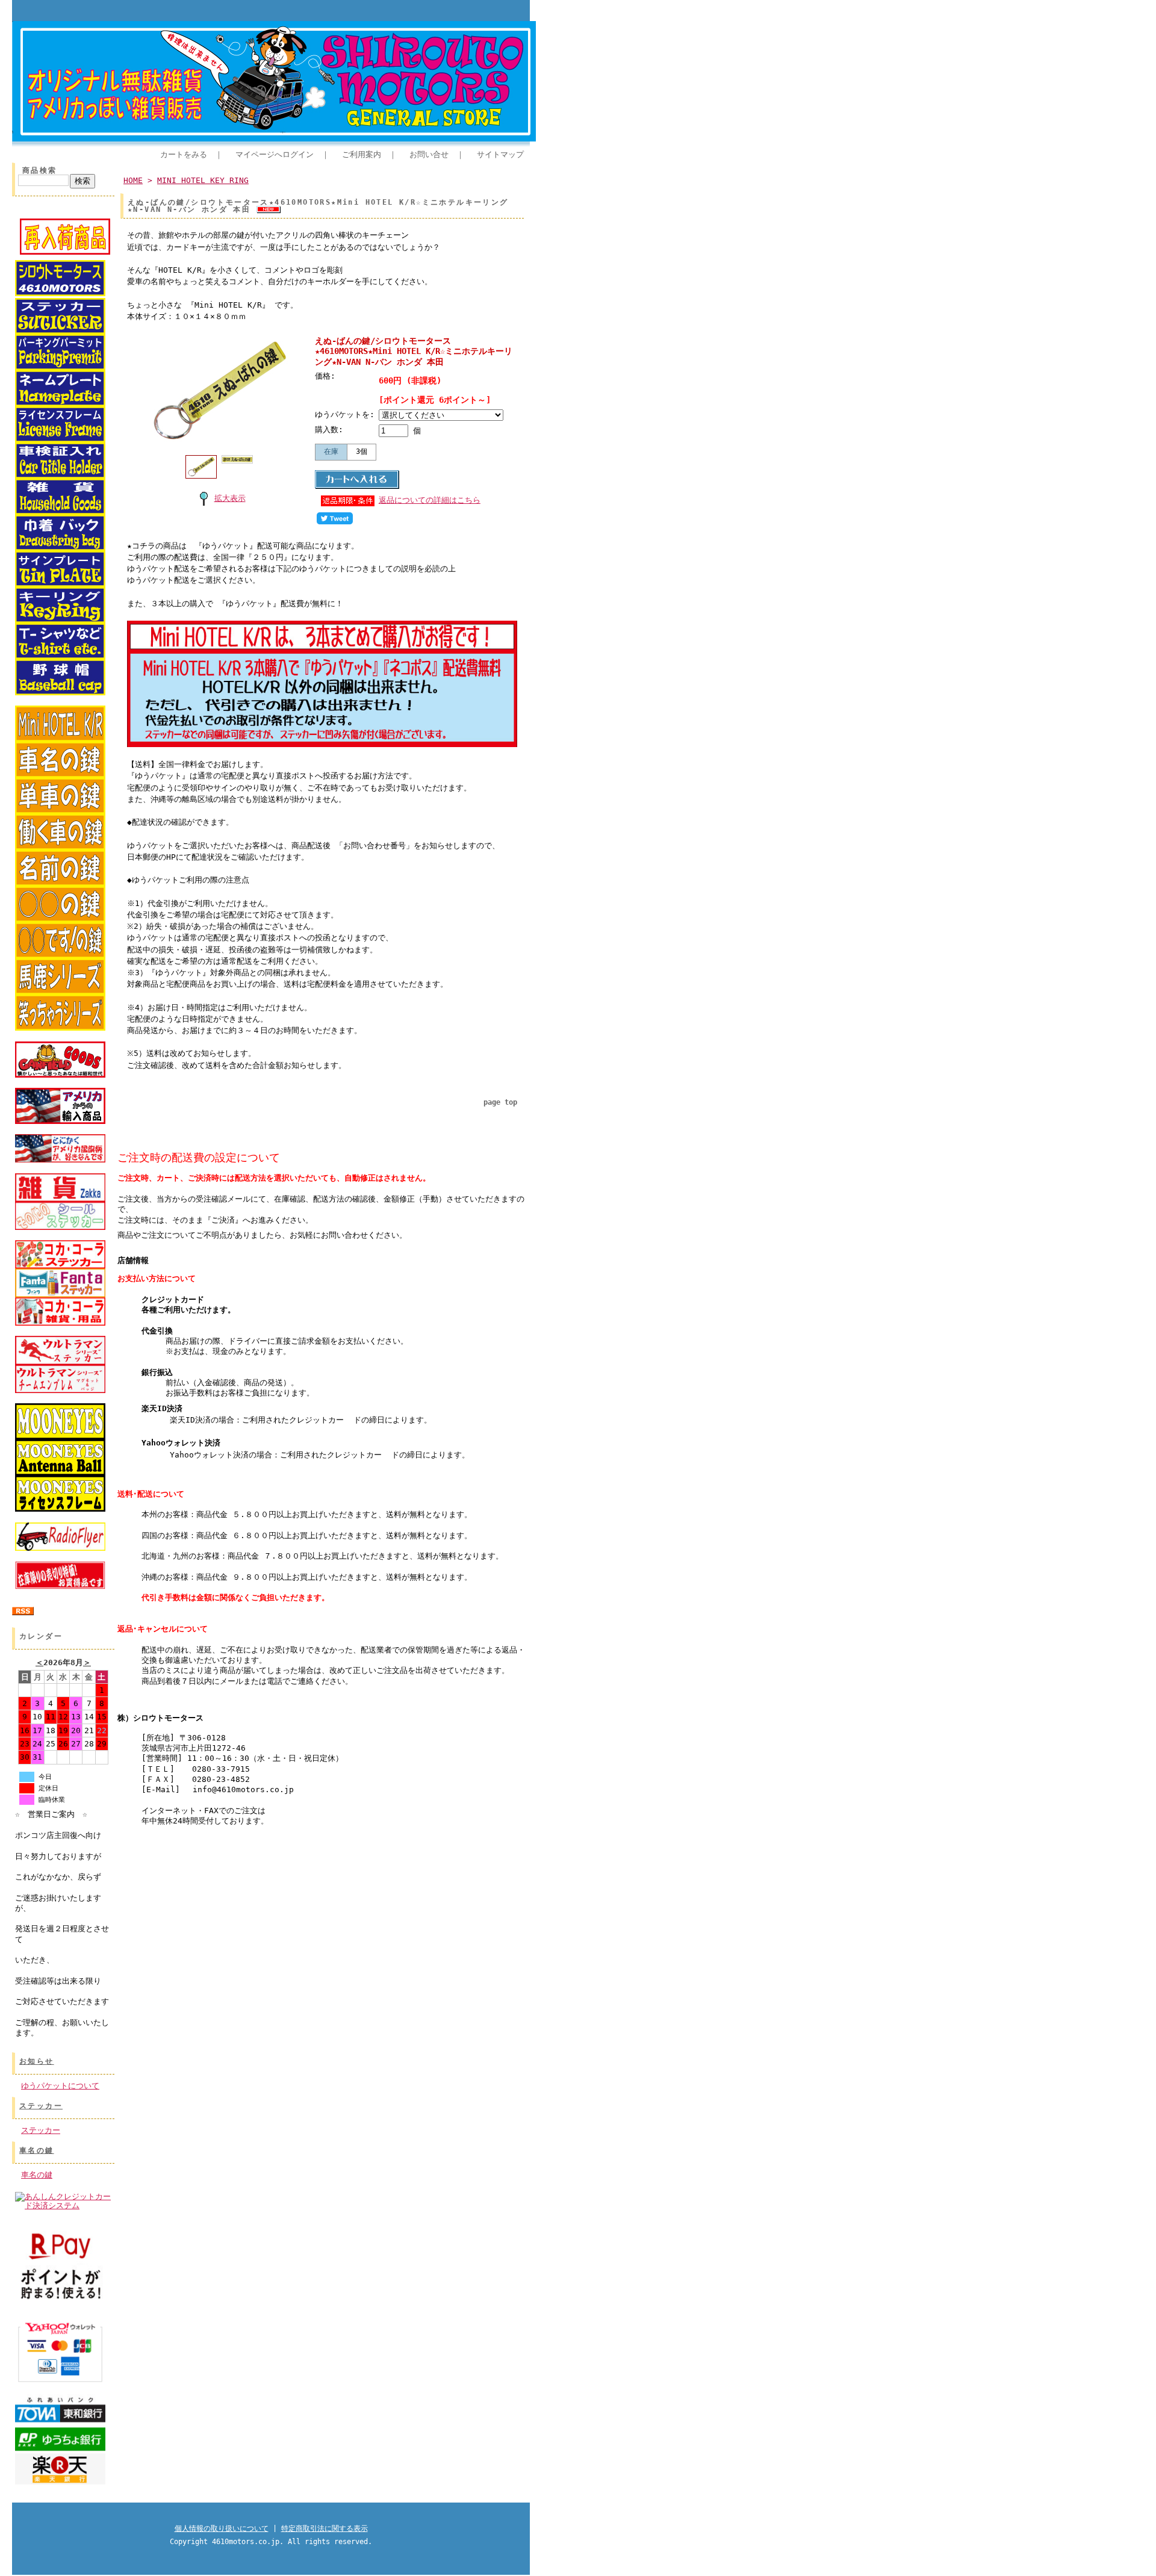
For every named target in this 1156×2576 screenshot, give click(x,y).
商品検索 (40, 170)
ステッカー (41, 2106)
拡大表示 (230, 498)
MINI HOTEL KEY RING (203, 180)
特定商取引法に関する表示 (325, 2528)
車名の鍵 (37, 2150)
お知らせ (37, 2061)
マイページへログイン (275, 154)
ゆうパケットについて (60, 2086)
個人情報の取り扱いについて (222, 2528)
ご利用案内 (362, 154)
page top (500, 1102)
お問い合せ (429, 154)
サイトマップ (500, 154)
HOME (133, 180)
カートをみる (184, 154)
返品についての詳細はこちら (430, 500)
